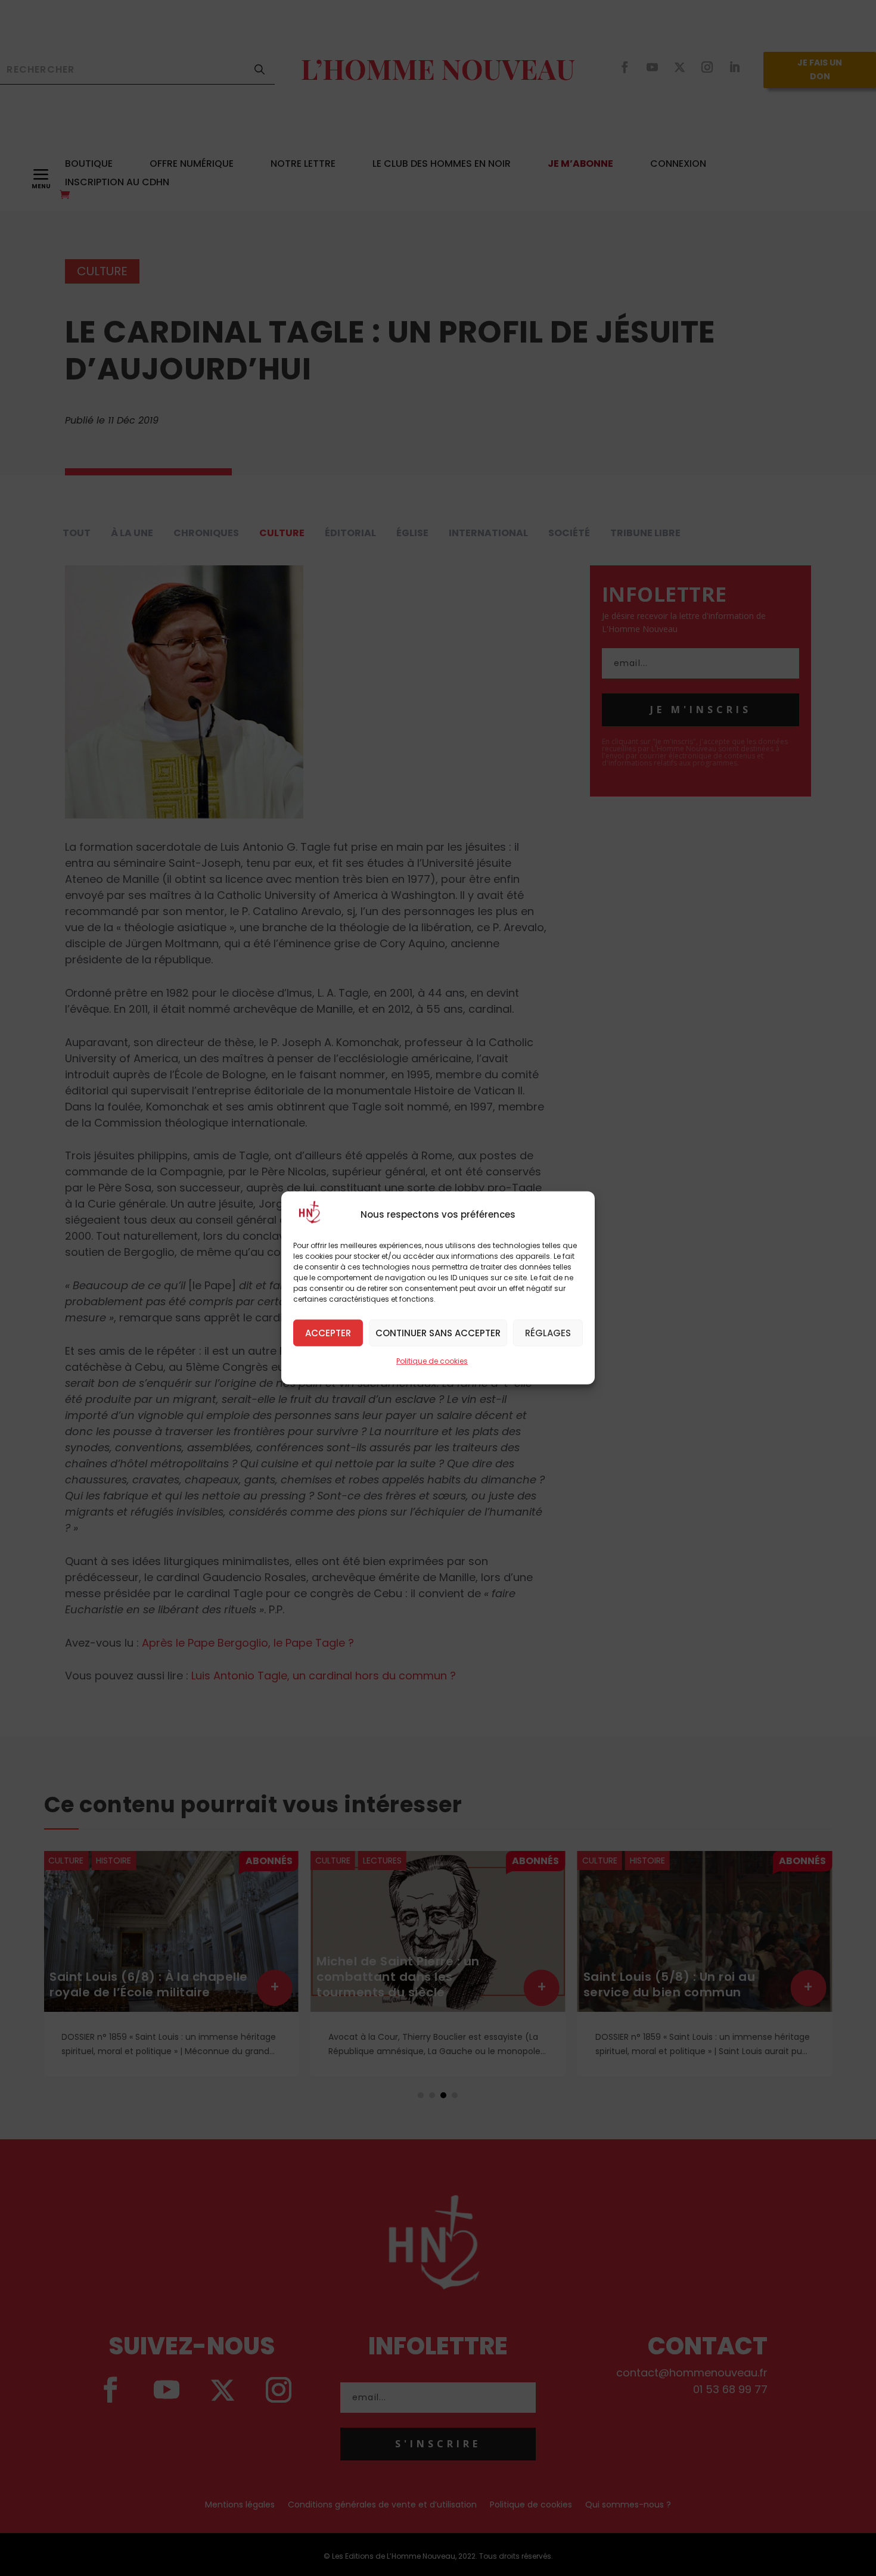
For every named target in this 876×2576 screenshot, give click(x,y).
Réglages (548, 1332)
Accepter (328, 1332)
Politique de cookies (432, 1361)
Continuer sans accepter (438, 1332)
